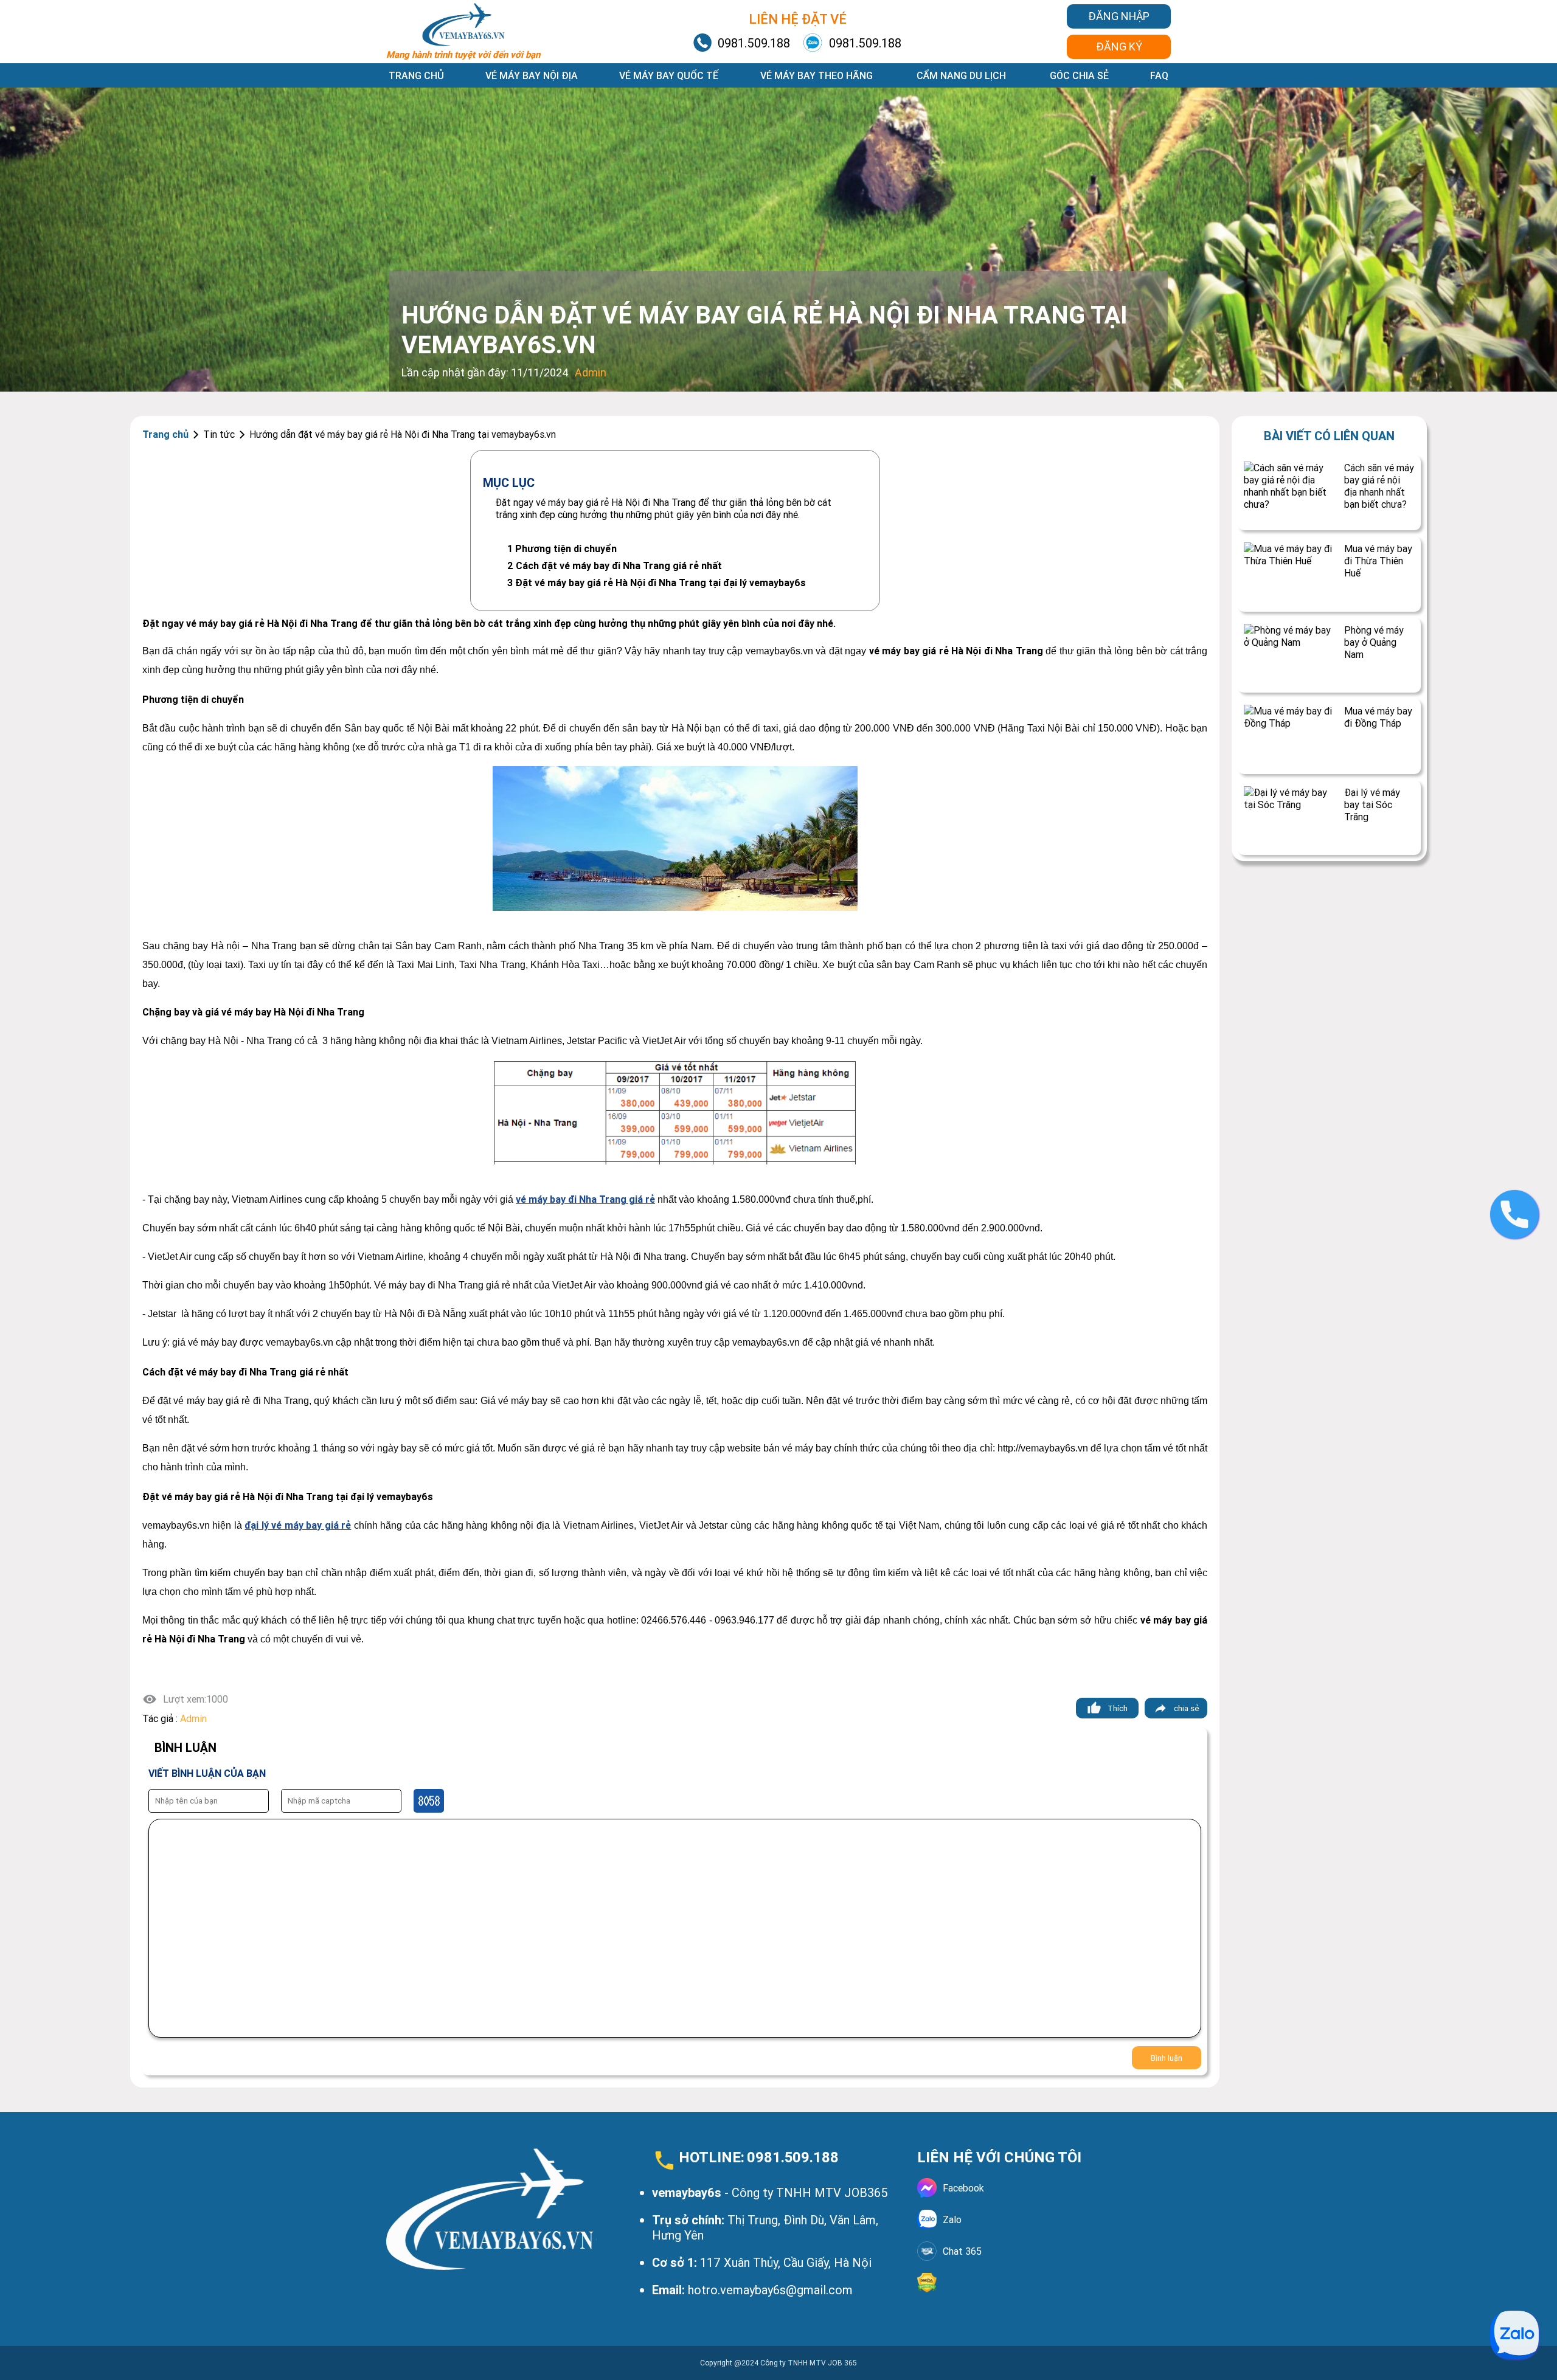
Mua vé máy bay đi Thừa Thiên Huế (1378, 561)
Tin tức (219, 434)
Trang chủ (416, 75)
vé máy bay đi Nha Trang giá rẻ (585, 1199)
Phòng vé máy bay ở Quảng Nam (1374, 642)
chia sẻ (1187, 1708)
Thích (1118, 1708)
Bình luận (1167, 2058)
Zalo (952, 2219)
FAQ (1159, 75)
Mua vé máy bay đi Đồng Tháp (1378, 717)
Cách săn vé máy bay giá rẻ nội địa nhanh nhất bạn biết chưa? (1379, 486)
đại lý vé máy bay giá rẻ (298, 1525)
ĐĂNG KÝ (1119, 47)
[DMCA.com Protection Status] (1044, 2283)
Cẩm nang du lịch (961, 75)
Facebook (963, 2188)
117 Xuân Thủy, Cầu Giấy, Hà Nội (762, 2262)
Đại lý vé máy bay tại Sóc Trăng (1372, 804)
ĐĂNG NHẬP (1119, 16)
